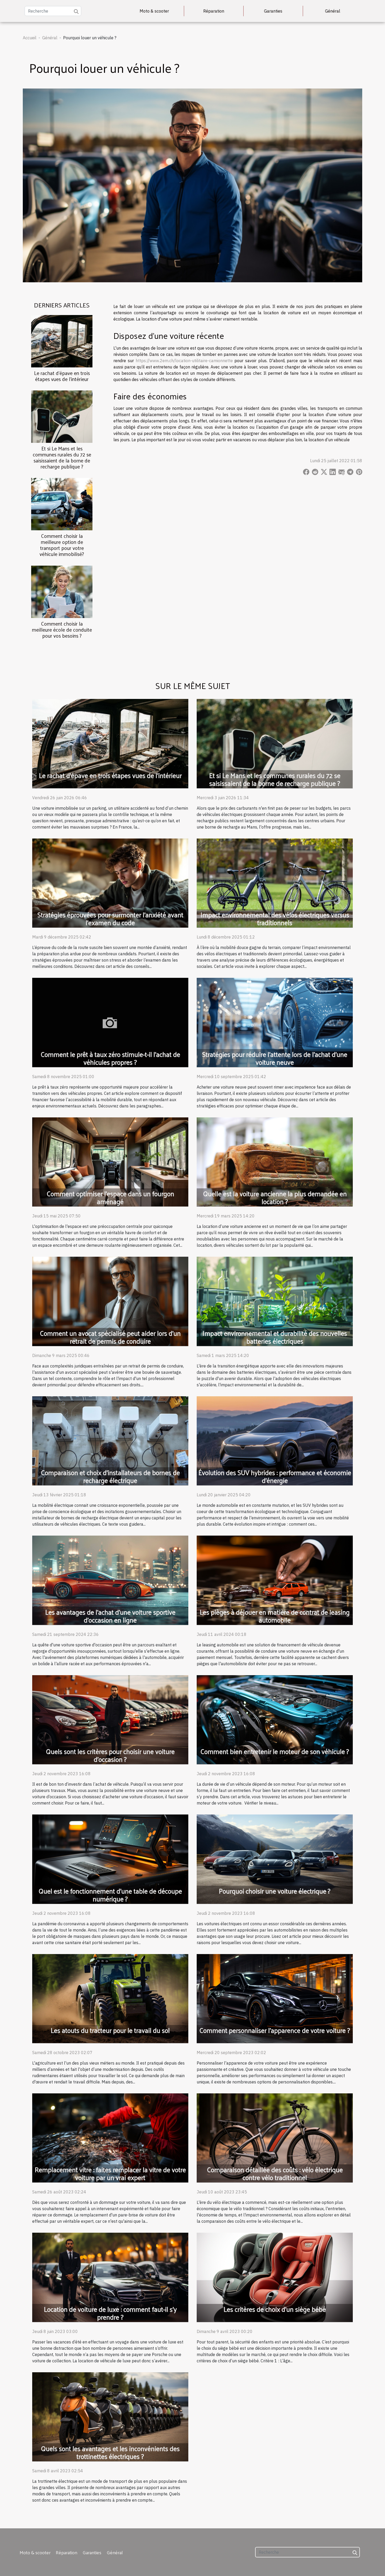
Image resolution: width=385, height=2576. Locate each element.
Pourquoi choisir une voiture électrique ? (275, 1891)
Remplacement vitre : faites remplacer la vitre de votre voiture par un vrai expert (110, 2173)
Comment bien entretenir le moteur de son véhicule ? (275, 1751)
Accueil (30, 38)
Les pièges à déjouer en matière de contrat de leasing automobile (275, 1616)
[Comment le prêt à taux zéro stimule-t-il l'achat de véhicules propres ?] (110, 1022)
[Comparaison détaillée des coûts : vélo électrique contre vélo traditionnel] (275, 2137)
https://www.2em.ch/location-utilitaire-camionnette (184, 361)
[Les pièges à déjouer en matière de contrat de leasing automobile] (275, 1580)
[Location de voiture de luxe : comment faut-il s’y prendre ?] (110, 2277)
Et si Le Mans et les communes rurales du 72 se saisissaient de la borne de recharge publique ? (62, 457)
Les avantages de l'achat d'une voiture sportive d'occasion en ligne (110, 1616)
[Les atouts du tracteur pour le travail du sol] (110, 1998)
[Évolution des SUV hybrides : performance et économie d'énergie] (275, 1440)
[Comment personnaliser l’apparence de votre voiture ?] (275, 1998)
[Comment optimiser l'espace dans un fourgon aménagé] (110, 1161)
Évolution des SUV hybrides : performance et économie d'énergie (275, 1476)
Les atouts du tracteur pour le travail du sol (110, 2030)
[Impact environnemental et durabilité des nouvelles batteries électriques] (275, 1301)
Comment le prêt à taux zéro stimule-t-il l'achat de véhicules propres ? (110, 1058)
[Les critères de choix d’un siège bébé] (275, 2277)
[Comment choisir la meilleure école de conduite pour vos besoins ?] (62, 591)
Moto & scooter (154, 11)
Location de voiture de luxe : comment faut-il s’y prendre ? (110, 2313)
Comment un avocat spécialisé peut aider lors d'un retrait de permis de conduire (110, 1337)
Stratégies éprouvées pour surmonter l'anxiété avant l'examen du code (110, 919)
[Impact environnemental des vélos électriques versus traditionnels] (275, 882)
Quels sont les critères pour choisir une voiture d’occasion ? (110, 1755)
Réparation (214, 11)
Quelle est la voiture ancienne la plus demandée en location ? (275, 1197)
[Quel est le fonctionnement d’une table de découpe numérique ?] (110, 1859)
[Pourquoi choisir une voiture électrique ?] (275, 1859)
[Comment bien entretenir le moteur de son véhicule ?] (275, 1719)
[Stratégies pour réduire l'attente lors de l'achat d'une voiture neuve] (275, 1022)
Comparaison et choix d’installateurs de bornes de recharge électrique (110, 1476)
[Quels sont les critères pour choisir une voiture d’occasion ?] (110, 1719)
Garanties (273, 11)
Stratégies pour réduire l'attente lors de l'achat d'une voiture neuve (275, 1058)
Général (333, 11)
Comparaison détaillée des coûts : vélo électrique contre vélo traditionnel (275, 2173)
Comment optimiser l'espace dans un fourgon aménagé (110, 1197)
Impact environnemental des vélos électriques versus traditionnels (275, 919)
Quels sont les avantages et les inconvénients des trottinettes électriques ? (110, 2452)
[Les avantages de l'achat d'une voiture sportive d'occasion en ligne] (110, 1580)
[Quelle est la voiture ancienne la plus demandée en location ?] (275, 1161)
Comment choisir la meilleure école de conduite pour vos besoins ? (62, 630)
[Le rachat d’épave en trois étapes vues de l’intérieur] (62, 341)
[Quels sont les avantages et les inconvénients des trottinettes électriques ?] (110, 2416)
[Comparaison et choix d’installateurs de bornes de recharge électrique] (110, 1440)
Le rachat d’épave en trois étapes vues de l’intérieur (62, 376)
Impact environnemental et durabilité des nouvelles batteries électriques (275, 1337)
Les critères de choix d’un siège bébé (275, 2309)
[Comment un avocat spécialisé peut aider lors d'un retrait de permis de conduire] (110, 1301)
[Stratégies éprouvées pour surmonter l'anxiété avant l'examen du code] (110, 882)
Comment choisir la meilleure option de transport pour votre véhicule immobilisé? (62, 545)
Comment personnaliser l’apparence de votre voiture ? (275, 2030)
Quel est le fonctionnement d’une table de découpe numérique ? (110, 1895)
